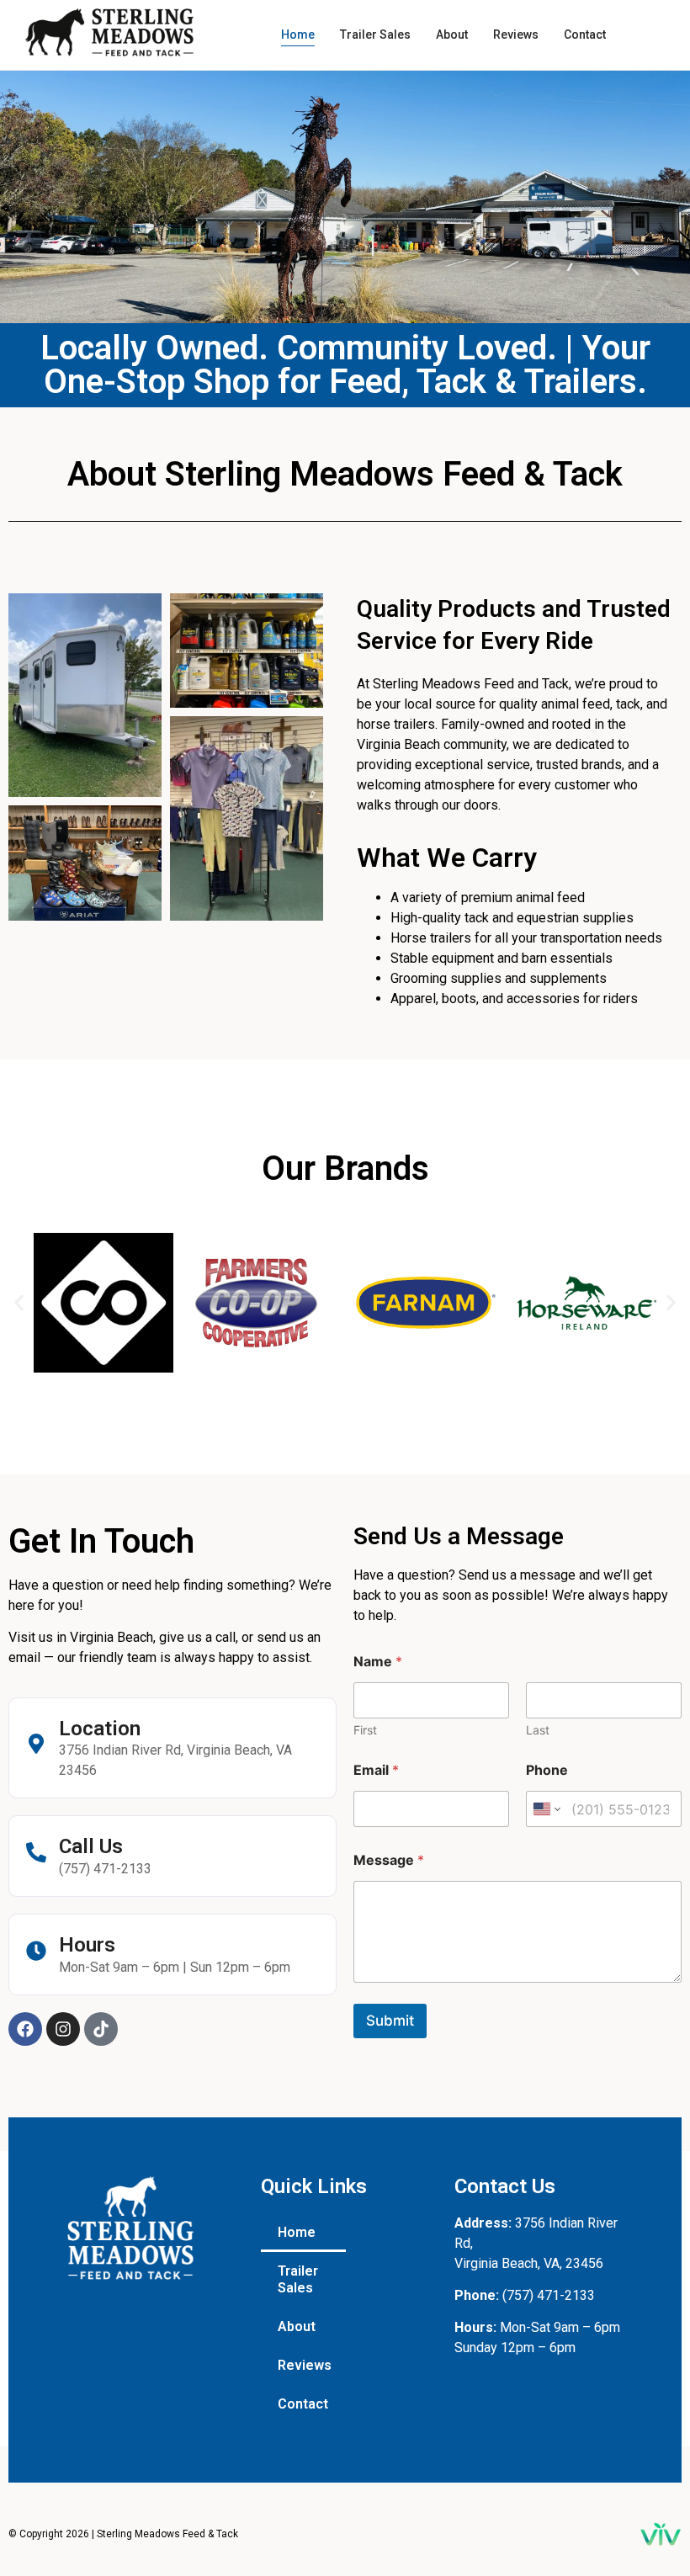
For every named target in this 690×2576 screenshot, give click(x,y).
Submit (390, 2021)
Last (538, 1730)
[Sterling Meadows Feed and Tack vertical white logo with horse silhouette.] (130, 2228)
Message (389, 1860)
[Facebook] (25, 2029)
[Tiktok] (101, 2029)
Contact (303, 2404)
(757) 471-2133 (549, 2295)
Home (297, 2232)
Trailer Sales (298, 2279)
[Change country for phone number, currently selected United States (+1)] (546, 1809)
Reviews (305, 2365)
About (297, 2326)
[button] (19, 1302)
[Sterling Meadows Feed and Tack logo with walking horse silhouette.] (109, 32)
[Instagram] (63, 2029)
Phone (547, 1770)
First (365, 1730)
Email (376, 1770)
